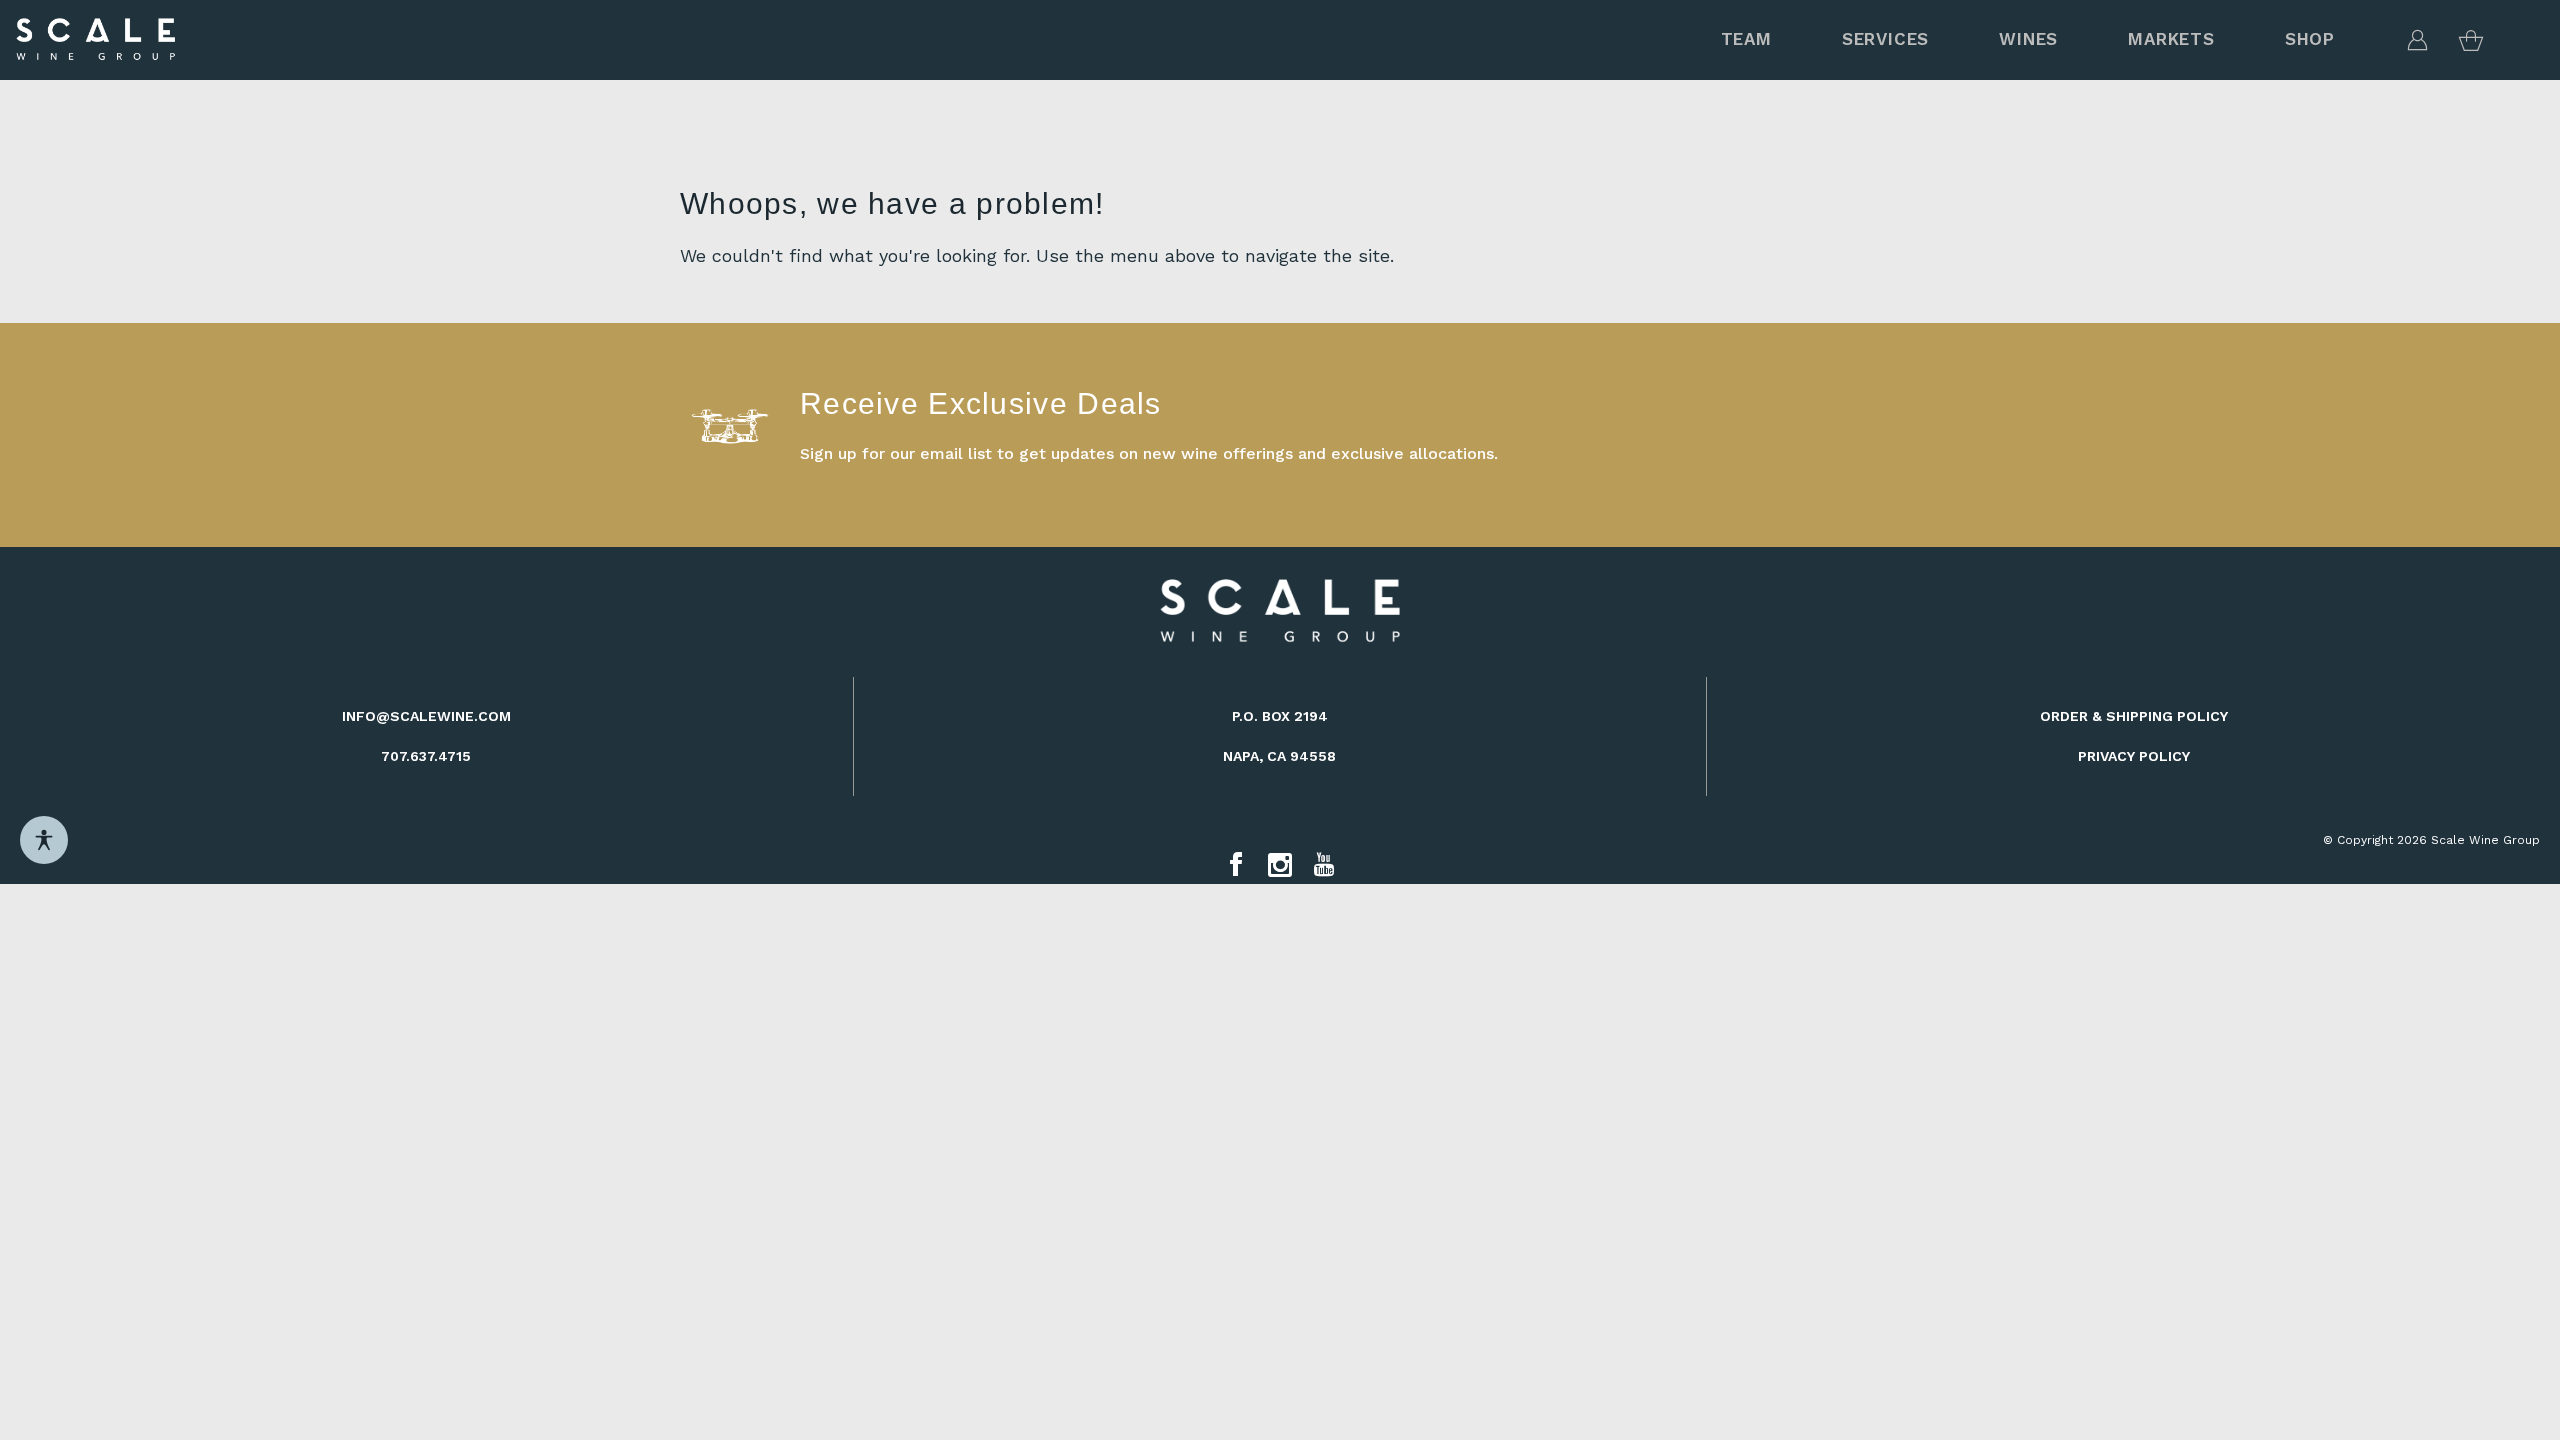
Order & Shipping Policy (2134, 716)
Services (1885, 39)
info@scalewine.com (426, 716)
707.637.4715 (426, 756)
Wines (2028, 39)
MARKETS (2171, 39)
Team (1746, 39)
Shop (2310, 39)
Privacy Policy (2134, 756)
